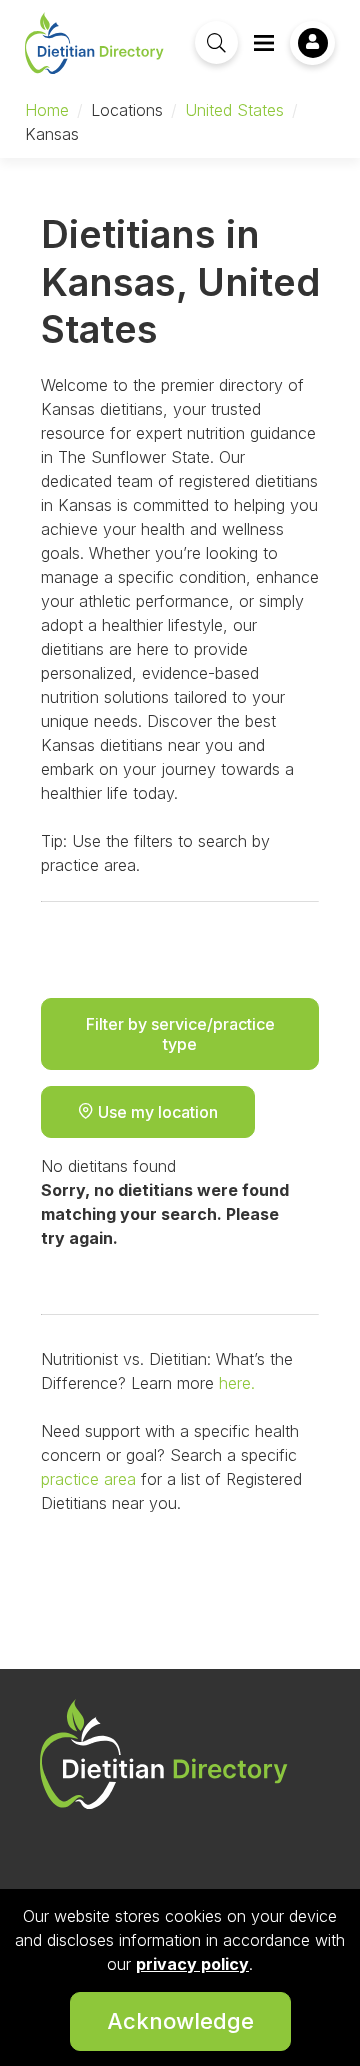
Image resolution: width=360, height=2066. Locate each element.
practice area (88, 1479)
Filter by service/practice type (180, 1034)
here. (237, 1383)
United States (234, 110)
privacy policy (192, 1964)
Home (47, 110)
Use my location (156, 1112)
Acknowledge (180, 2021)
